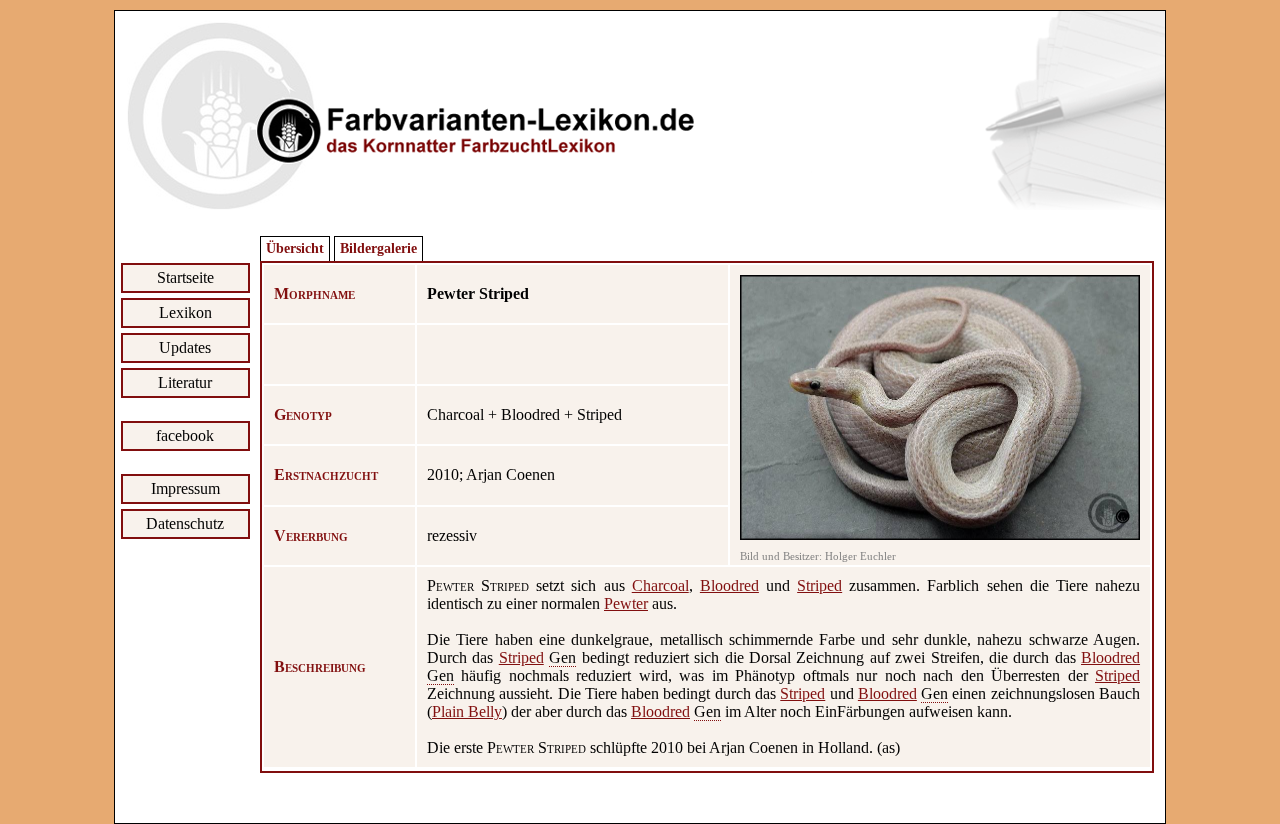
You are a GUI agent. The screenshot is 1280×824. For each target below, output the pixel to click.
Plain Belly (467, 711)
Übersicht (295, 248)
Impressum (185, 488)
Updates (185, 347)
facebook (185, 435)
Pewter (626, 603)
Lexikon (185, 312)
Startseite (185, 277)
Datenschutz (185, 523)
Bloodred (729, 585)
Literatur (185, 382)
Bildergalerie (378, 248)
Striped (819, 585)
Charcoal (660, 585)
